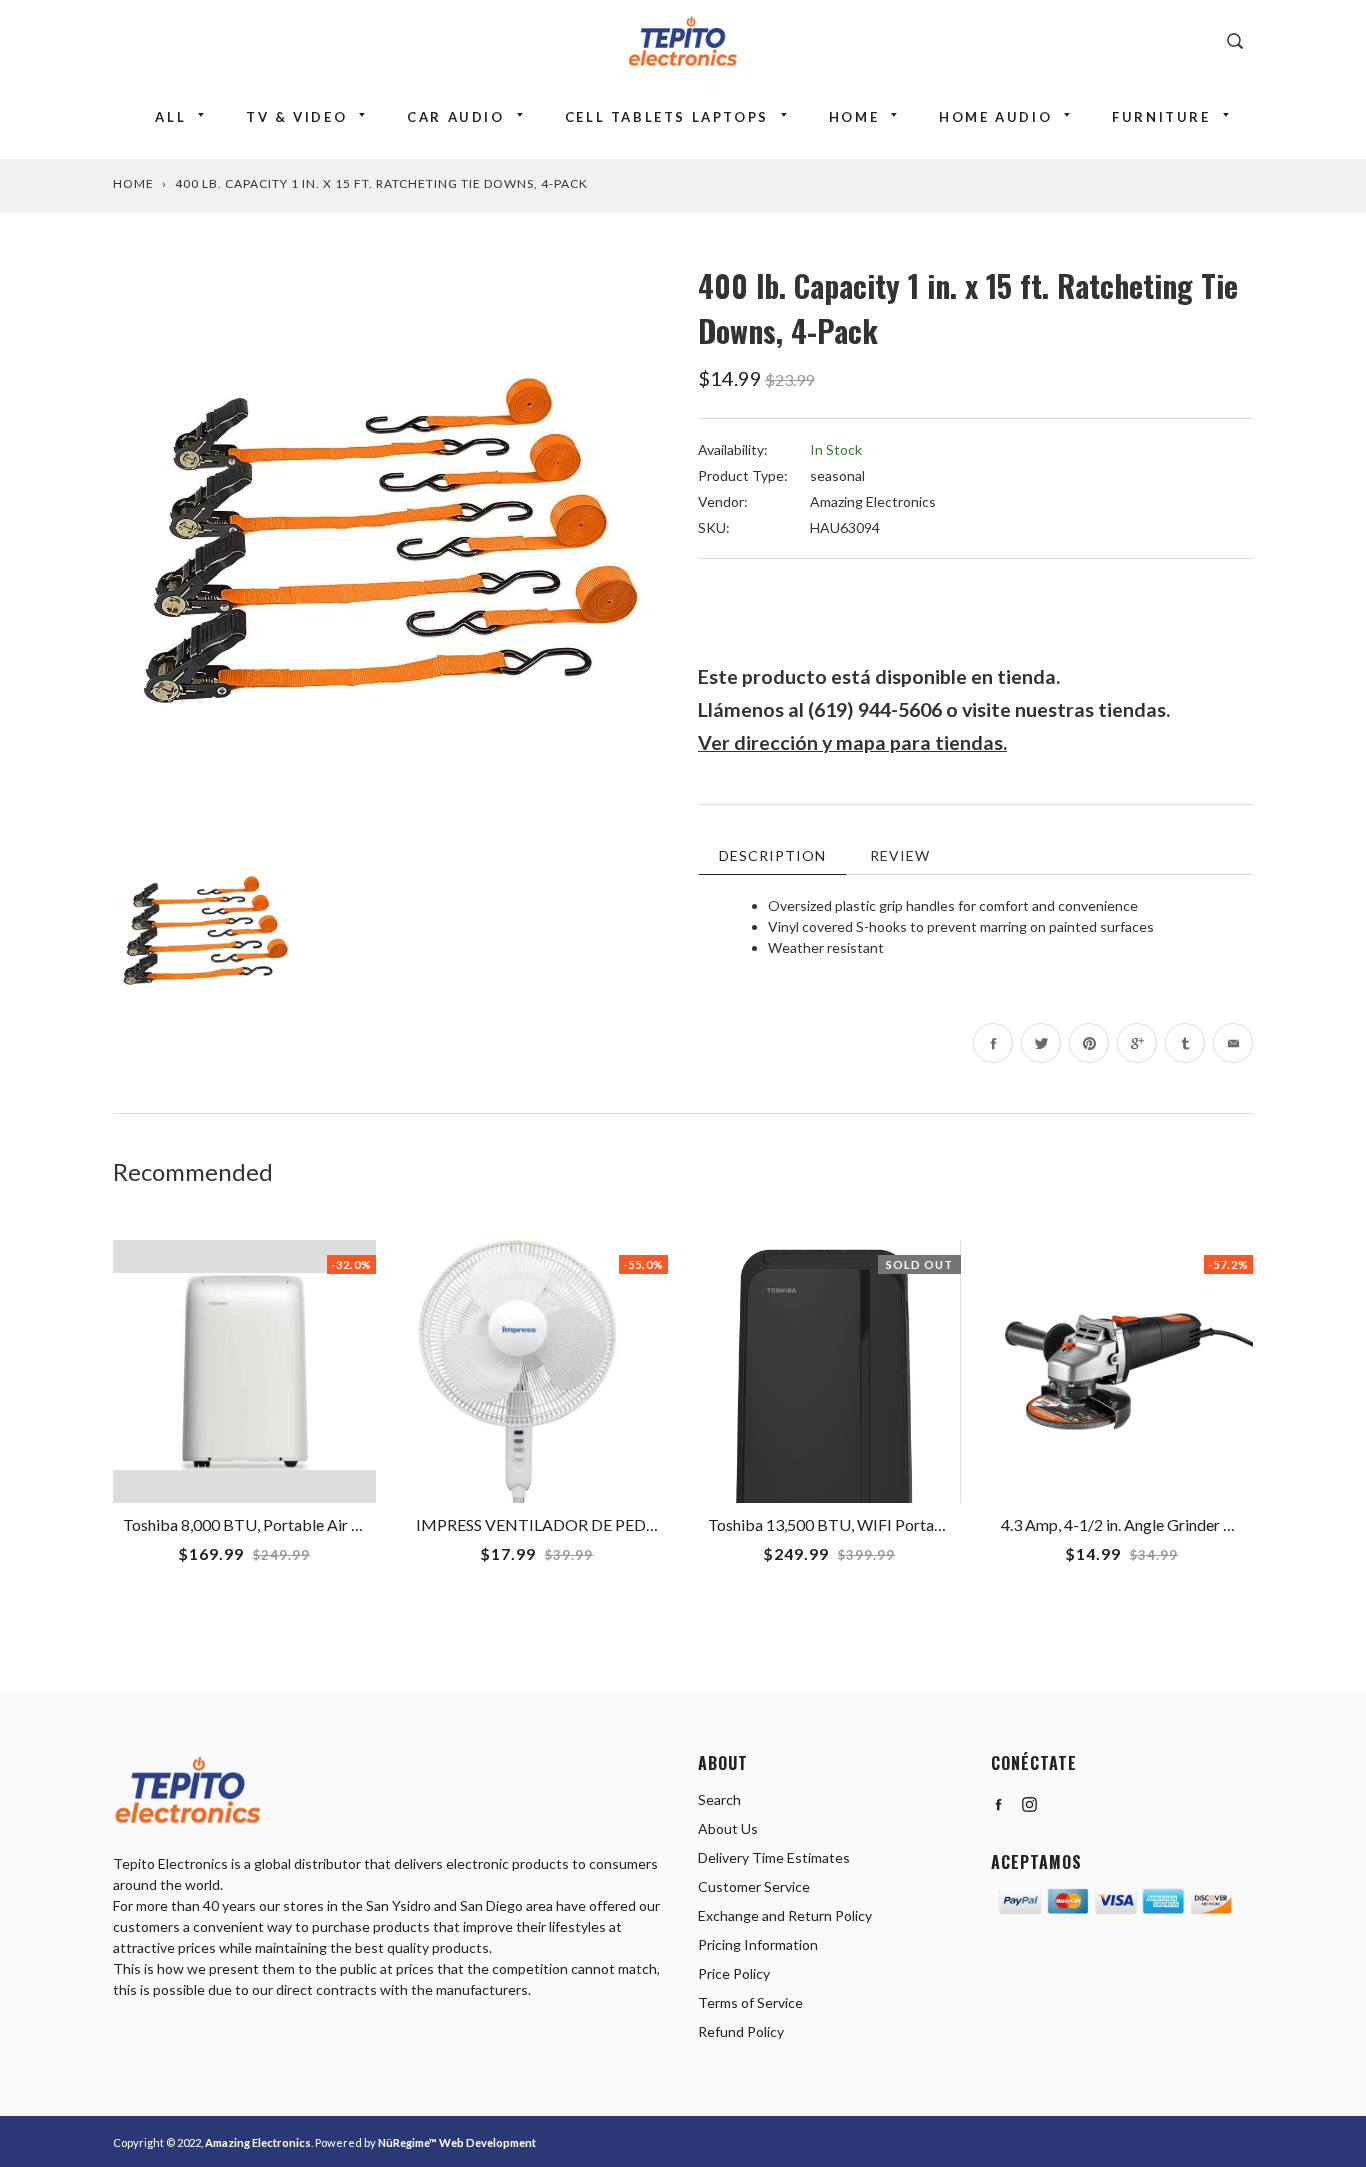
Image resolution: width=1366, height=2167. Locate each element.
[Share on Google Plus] (1137, 1043)
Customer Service (754, 1886)
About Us (728, 1828)
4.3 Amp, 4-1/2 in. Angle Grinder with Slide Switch (1169, 1524)
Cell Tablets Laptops (667, 117)
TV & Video (296, 117)
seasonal (837, 475)
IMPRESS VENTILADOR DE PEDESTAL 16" (568, 1524)
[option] (390, 540)
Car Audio (455, 117)
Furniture (1161, 117)
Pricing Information (758, 1944)
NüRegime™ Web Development (457, 2142)
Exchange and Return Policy (785, 1915)
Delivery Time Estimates (774, 1857)
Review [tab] (900, 855)
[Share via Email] (1233, 1043)
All (170, 117)
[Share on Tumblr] (1185, 1043)
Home (854, 117)
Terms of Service (750, 2002)
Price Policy (734, 1973)
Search (719, 1799)
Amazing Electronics (873, 501)
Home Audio (995, 117)
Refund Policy (741, 2031)
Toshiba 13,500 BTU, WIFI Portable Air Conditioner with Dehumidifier (949, 1524)
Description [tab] (772, 855)
